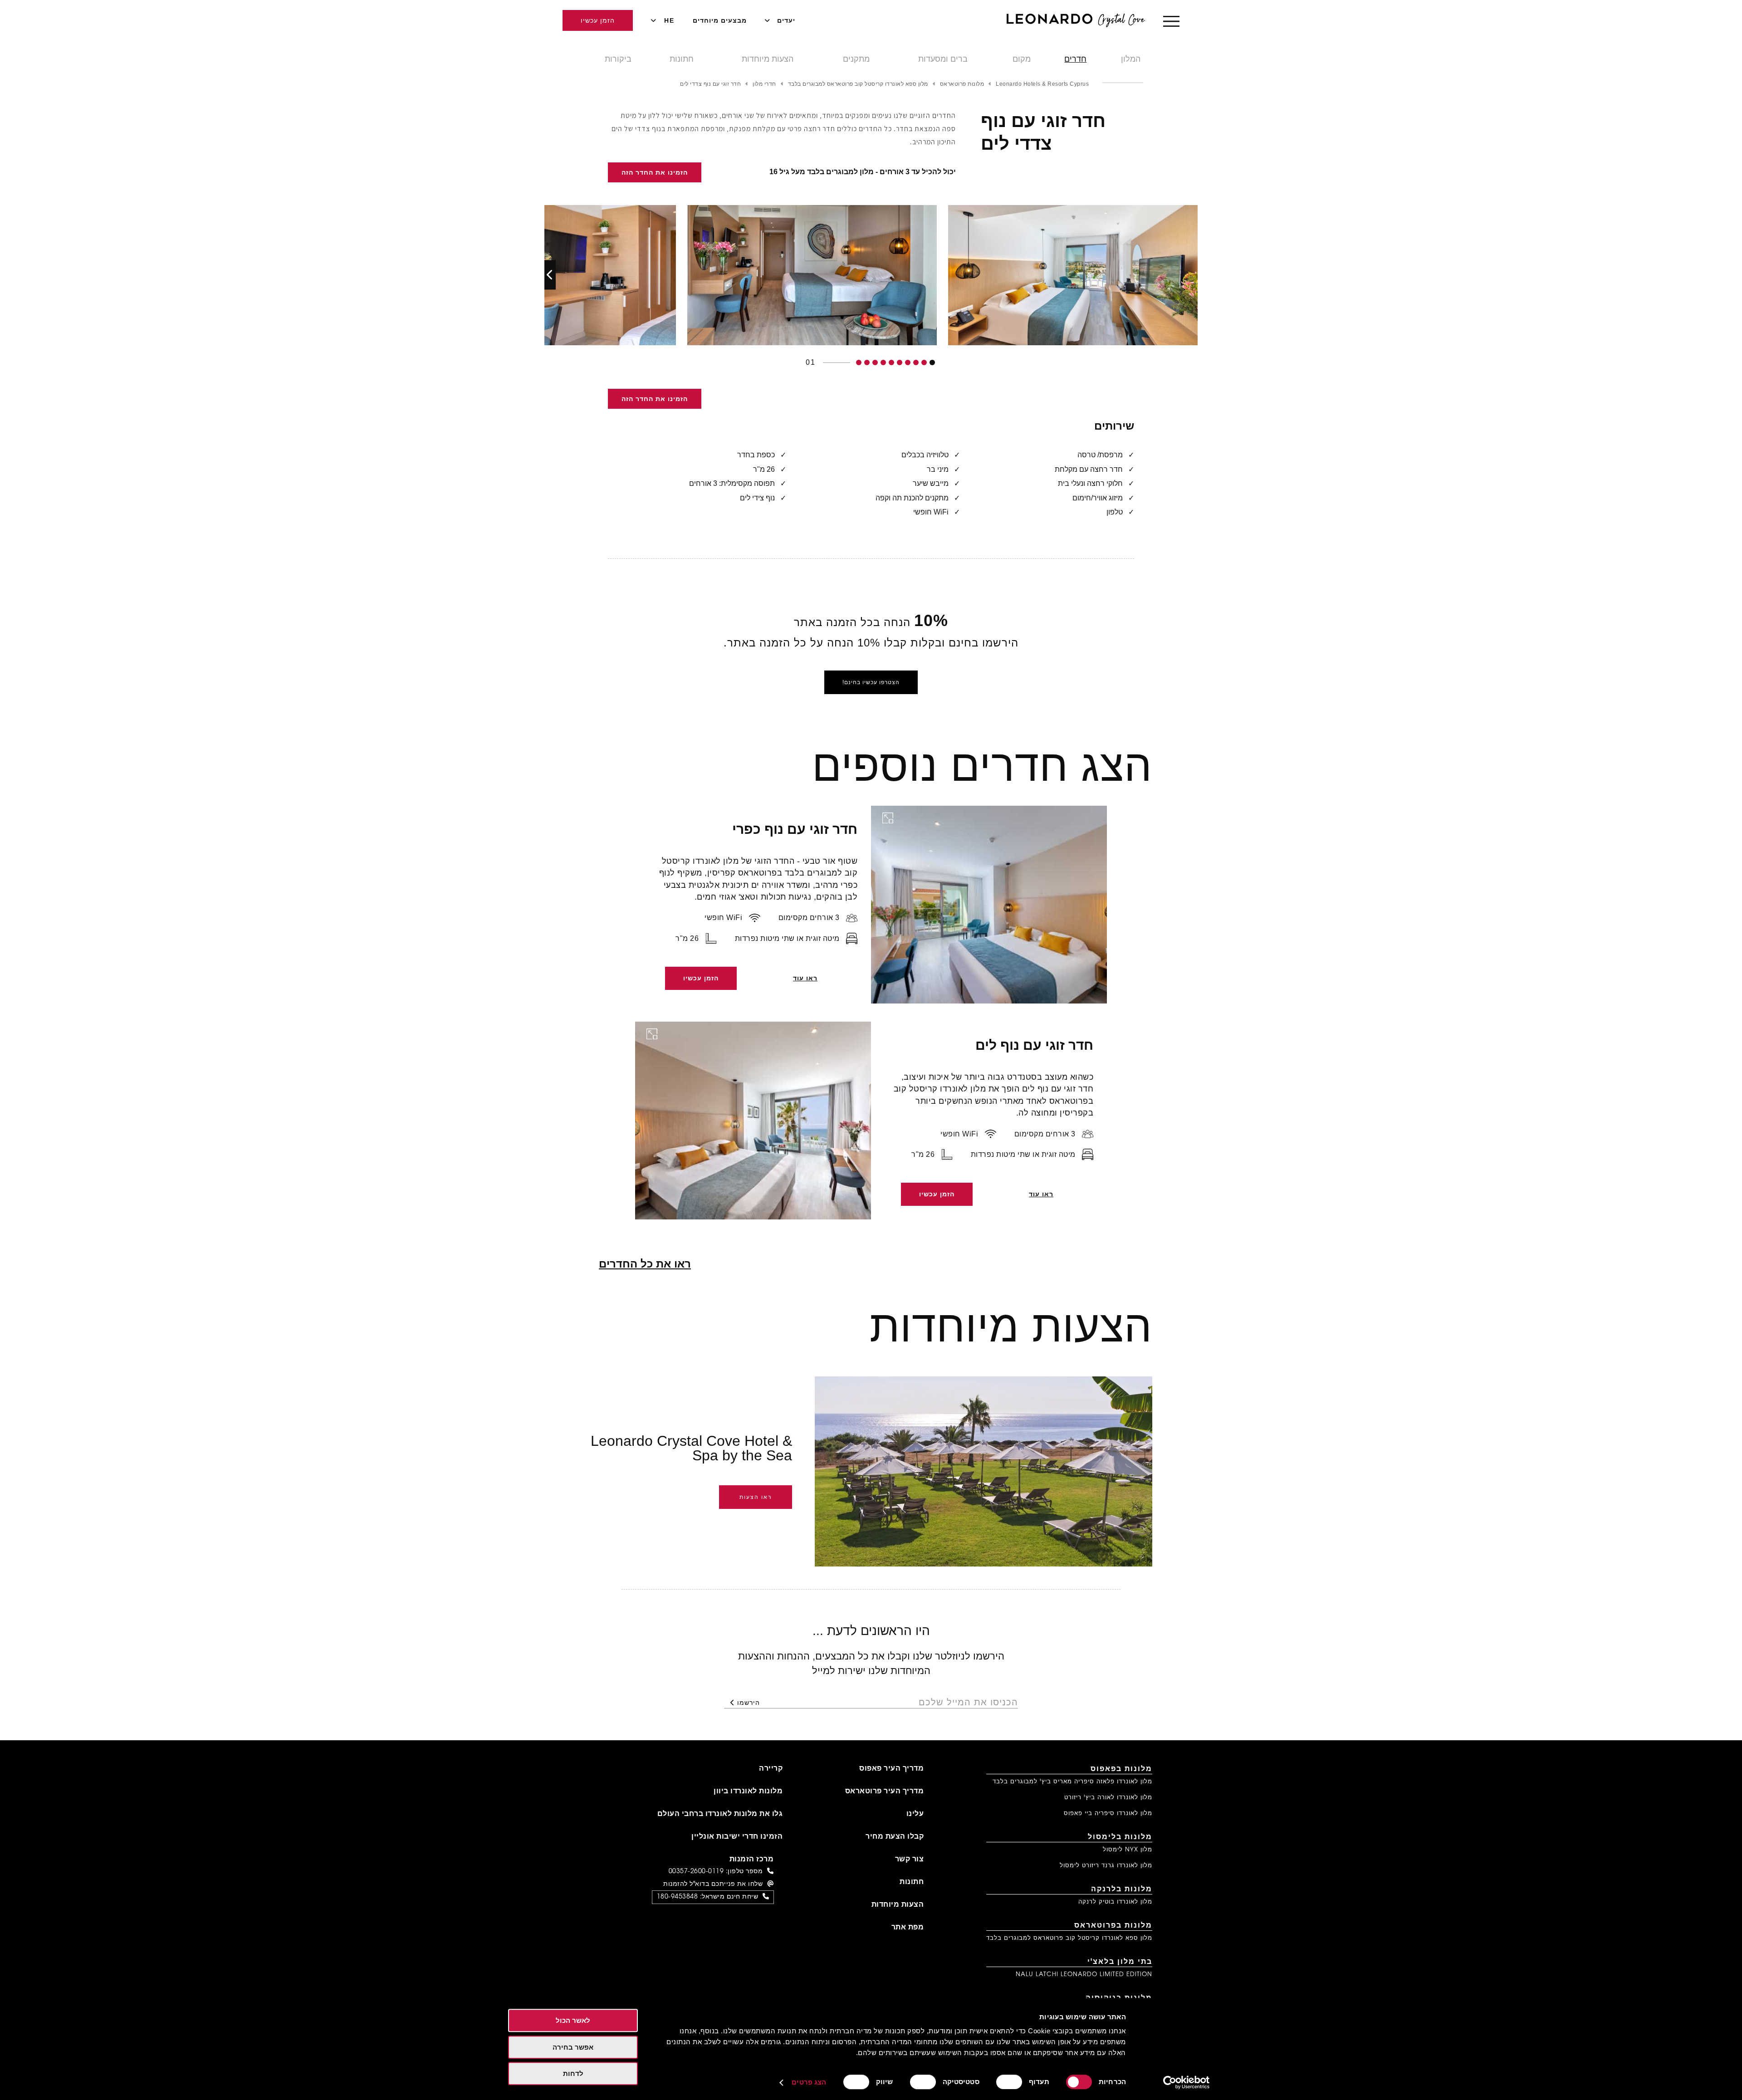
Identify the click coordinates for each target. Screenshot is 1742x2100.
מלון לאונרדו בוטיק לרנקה (1115, 1902)
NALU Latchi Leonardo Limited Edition (1084, 1975)
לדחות (573, 2073)
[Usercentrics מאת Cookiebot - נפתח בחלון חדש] (1187, 2082)
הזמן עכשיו (598, 20)
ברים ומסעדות (943, 59)
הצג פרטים (809, 2082)
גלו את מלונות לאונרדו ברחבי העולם (720, 1814)
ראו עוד (805, 978)
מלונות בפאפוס (1121, 1769)
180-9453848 (678, 1897)
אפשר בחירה (573, 2047)
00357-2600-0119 (696, 1872)
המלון (1131, 59)
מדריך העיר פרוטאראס (885, 1792)
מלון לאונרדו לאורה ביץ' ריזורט (1108, 1798)
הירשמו (749, 1703)
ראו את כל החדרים (645, 1264)
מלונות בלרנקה (1122, 1890)
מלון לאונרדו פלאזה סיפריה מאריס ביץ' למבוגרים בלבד (1072, 1782)
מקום (1022, 59)
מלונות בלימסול (1120, 1837)
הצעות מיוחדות (768, 59)
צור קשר (910, 1860)
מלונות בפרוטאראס (1113, 1926)
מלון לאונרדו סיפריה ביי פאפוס (1108, 1814)
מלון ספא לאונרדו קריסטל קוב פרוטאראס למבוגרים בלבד (1069, 1938)
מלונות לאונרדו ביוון (748, 1792)
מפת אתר (908, 1928)
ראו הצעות (756, 1497)
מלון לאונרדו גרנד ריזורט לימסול (1106, 1866)
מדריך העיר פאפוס (891, 1769)
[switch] (1011, 2082)
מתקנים (856, 59)
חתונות (682, 59)
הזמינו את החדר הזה (655, 172)
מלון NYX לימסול (1128, 1850)
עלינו (915, 1814)
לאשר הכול (573, 2020)
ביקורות (618, 59)
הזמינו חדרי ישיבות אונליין (737, 1837)
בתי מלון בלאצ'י (1120, 1962)
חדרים (1075, 59)
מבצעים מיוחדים (720, 20)
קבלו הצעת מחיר (895, 1837)
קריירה (771, 1769)
